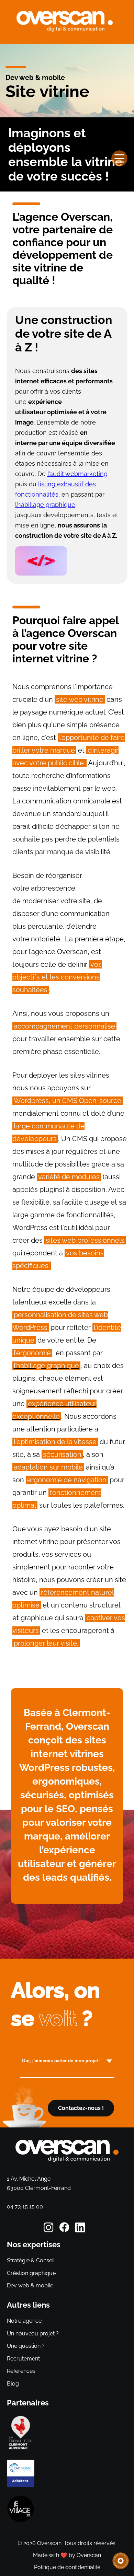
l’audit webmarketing (77, 474)
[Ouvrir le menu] (119, 159)
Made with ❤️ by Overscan (67, 2555)
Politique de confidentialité (67, 2567)
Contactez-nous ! (81, 2108)
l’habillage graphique (45, 505)
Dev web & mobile (35, 78)
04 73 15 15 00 (25, 2207)
